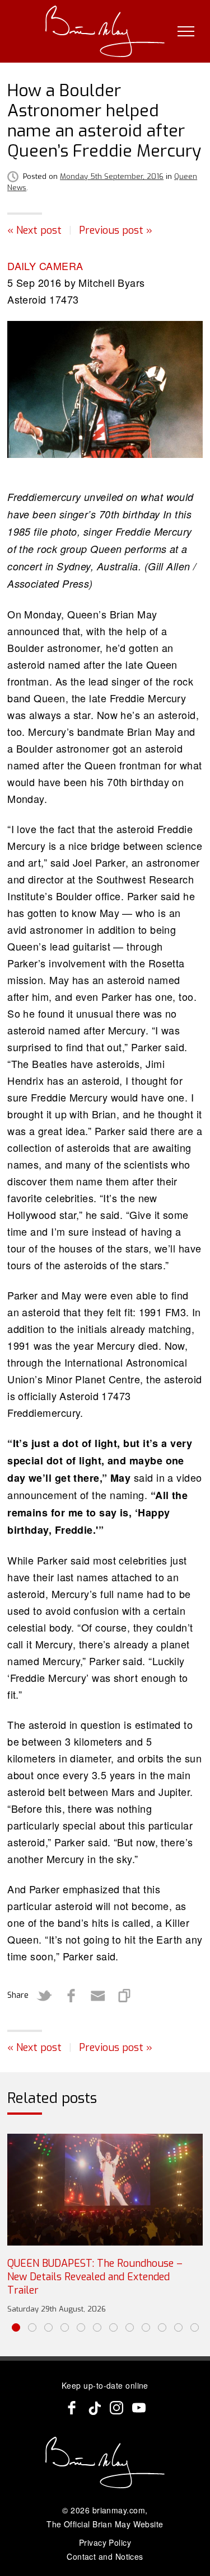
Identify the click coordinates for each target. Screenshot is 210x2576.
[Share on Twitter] (44, 1996)
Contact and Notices (105, 2556)
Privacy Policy (105, 2542)
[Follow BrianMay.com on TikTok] (94, 2408)
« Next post (34, 230)
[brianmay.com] (105, 31)
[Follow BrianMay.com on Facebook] (72, 2408)
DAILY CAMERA (45, 266)
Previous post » (116, 230)
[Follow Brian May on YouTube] (139, 2408)
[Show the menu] (186, 31)
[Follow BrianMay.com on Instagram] (116, 2408)
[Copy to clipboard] (125, 1996)
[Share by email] (98, 1996)
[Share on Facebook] (71, 1996)
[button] (16, 2327)
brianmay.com (119, 2510)
